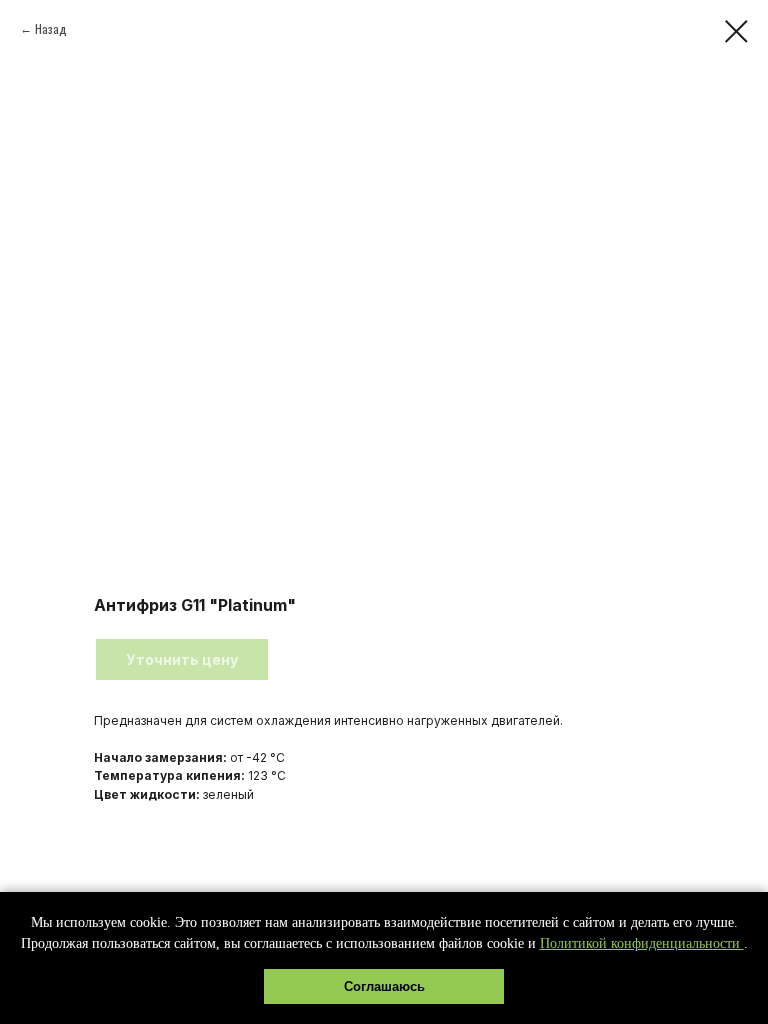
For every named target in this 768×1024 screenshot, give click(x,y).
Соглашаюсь (384, 986)
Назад (51, 28)
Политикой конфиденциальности (642, 943)
